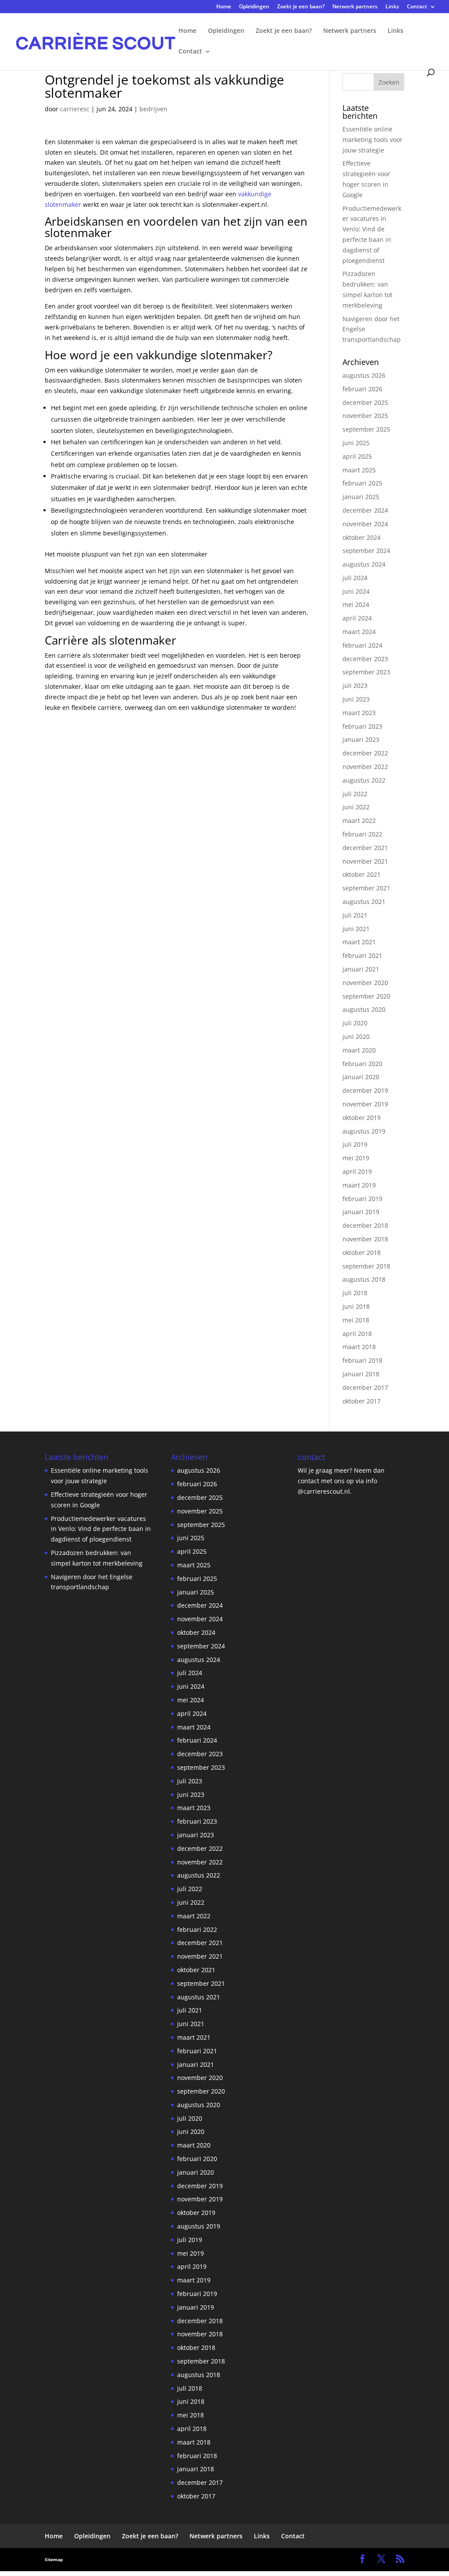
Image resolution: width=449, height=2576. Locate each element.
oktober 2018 (362, 1253)
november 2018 (365, 1239)
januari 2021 (361, 969)
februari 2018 (362, 1360)
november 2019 (365, 1104)
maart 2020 (359, 1050)
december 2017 (365, 1387)
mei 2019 (356, 1158)
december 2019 (365, 1090)
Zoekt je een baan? (301, 7)
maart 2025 (359, 470)
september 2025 (366, 429)
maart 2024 (359, 632)
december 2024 (365, 510)
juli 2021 (355, 915)
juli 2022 (355, 794)
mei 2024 (356, 604)
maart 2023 (359, 713)
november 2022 (365, 767)
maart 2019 (359, 1185)
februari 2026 (362, 389)
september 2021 (366, 888)
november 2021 (365, 861)
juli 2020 (355, 1023)
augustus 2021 (364, 902)
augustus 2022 (364, 780)
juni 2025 (356, 443)
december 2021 (365, 848)
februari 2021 (362, 955)
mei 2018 (356, 1320)
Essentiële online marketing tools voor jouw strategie (372, 140)
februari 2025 (362, 483)
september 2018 (366, 1266)
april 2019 (357, 1171)
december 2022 (365, 753)
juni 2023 (356, 699)
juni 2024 (356, 591)
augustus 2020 (364, 1009)
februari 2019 (362, 1199)
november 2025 (365, 416)
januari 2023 (361, 739)
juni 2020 (356, 1036)
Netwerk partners (355, 7)
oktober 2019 (362, 1118)
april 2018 (357, 1334)
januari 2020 (361, 1077)
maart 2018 (359, 1347)
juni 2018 (356, 1306)
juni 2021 (356, 929)
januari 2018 (361, 1374)
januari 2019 (361, 1212)
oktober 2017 (362, 1401)
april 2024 (357, 618)
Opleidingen (254, 7)
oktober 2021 (362, 874)
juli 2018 (355, 1293)
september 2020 (366, 996)
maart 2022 (359, 820)
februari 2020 (362, 1064)
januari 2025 (361, 497)
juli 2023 (355, 686)
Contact (417, 7)
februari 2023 (362, 726)
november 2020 (365, 983)
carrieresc (75, 109)
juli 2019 (355, 1144)
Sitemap (54, 2559)
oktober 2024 (362, 537)
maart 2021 (359, 942)
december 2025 (365, 402)
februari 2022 (362, 834)
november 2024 (365, 524)
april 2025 (357, 456)
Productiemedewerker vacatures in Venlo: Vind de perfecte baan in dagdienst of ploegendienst (101, 1529)
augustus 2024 (364, 564)
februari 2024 (362, 645)
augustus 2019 (364, 1131)
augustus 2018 (364, 1279)
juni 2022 (356, 807)
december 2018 (365, 1225)
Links (392, 7)
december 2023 (365, 659)
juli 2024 (355, 578)
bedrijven (153, 109)
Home (224, 7)
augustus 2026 (364, 375)
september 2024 (366, 551)
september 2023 (366, 672)
